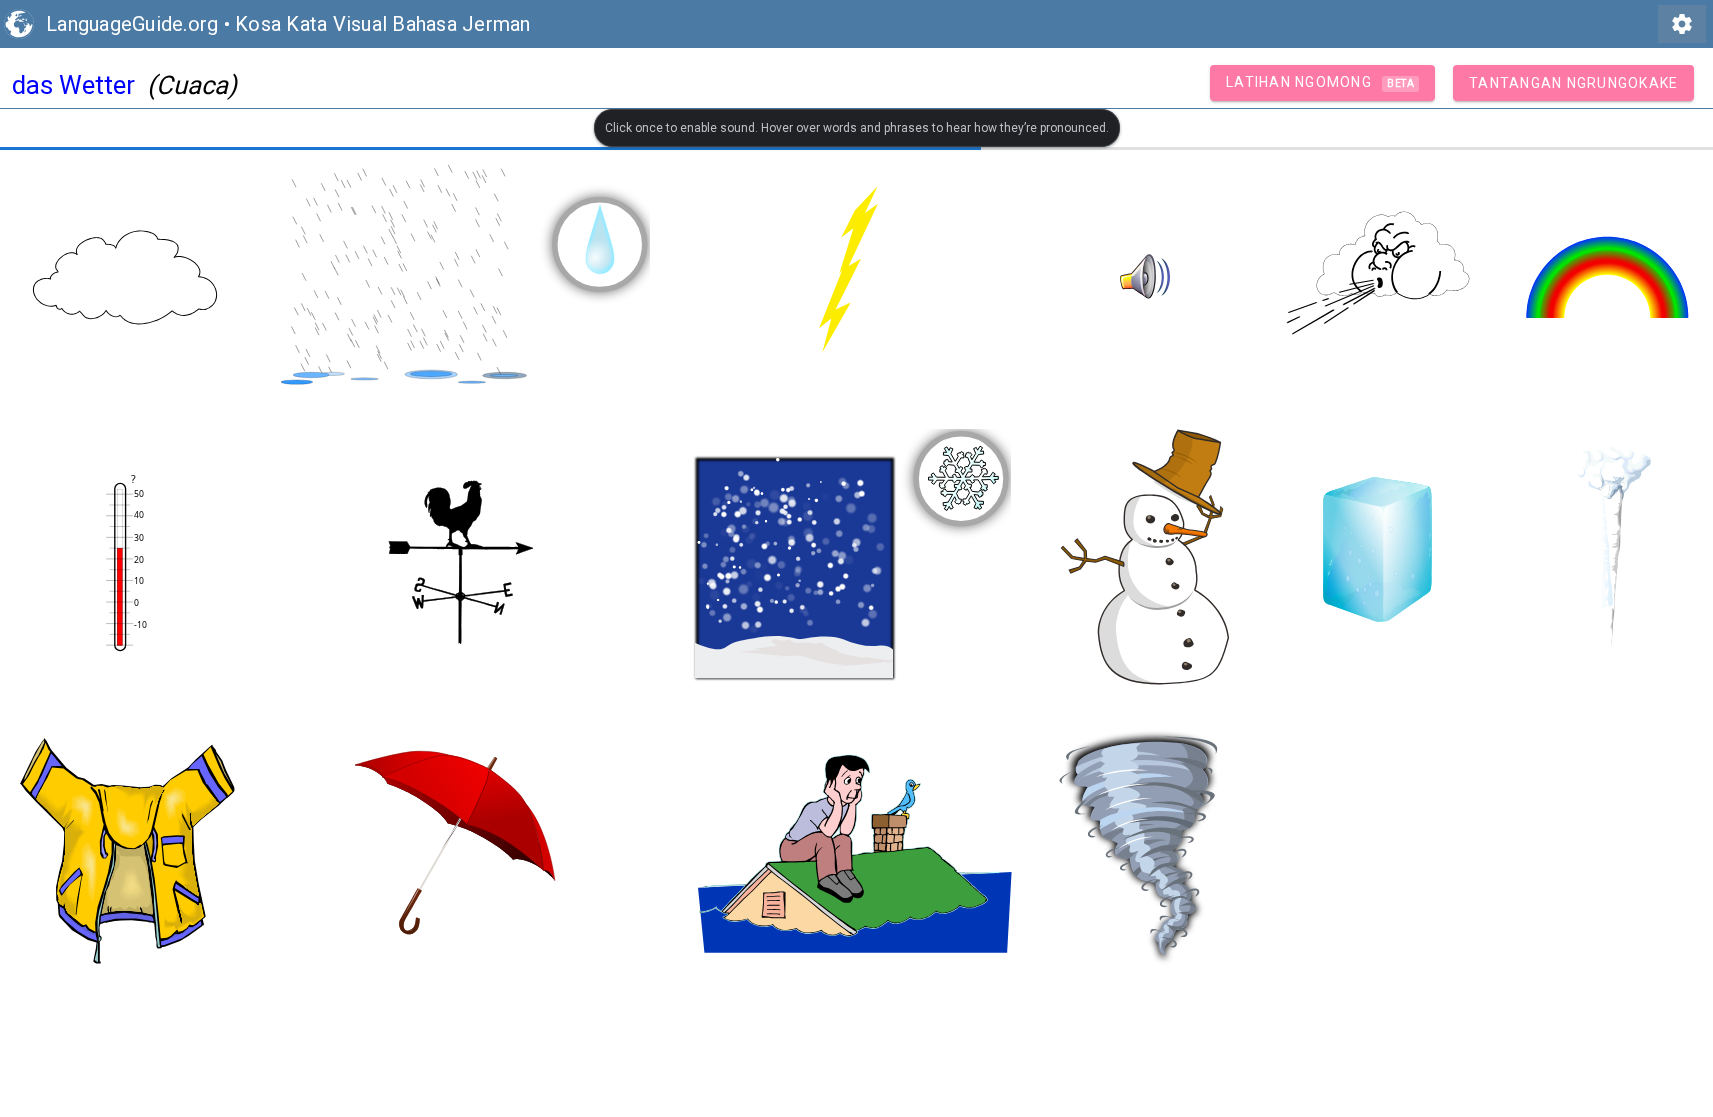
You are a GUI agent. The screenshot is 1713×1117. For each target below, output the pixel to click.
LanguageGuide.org (132, 24)
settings (1682, 24)
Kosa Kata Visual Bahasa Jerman (383, 24)
